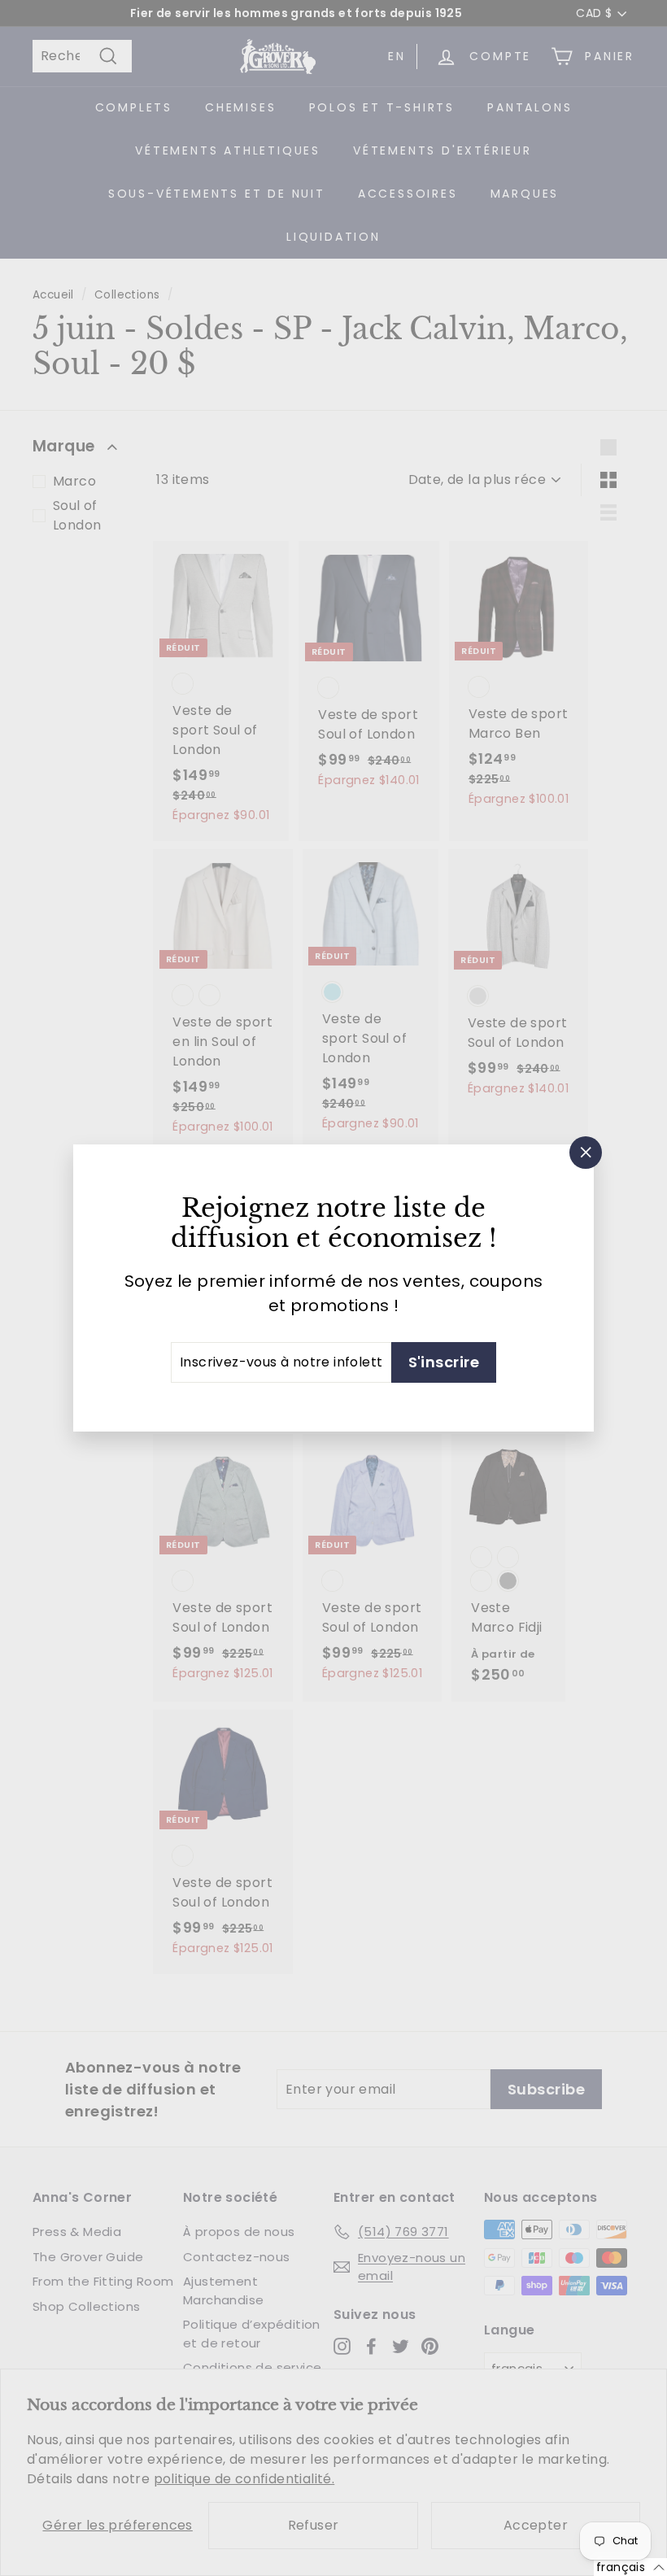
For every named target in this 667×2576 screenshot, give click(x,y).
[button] (630, 2567)
